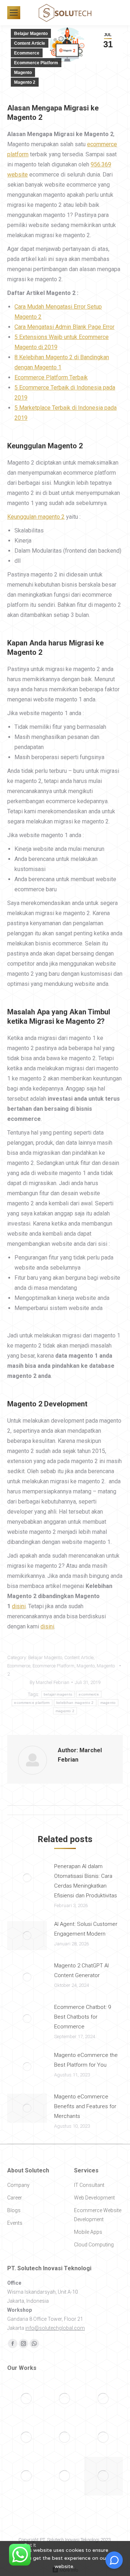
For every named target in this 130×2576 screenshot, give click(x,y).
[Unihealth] (103, 2476)
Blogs (14, 2210)
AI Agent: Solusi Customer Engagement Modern (86, 1929)
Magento (23, 73)
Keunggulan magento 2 (36, 517)
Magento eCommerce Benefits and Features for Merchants (85, 2106)
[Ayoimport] (65, 2476)
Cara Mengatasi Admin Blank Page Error (64, 327)
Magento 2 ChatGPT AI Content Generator (81, 1970)
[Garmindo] (27, 2399)
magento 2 (65, 1711)
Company (18, 2185)
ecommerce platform (32, 1703)
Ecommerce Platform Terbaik (51, 377)
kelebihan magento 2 (75, 1703)
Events (15, 2223)
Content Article (30, 43)
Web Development (94, 2198)
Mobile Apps (88, 2232)
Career (15, 2198)
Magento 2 (25, 82)
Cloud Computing (94, 2245)
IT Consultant (89, 2185)
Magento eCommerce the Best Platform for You (86, 2060)
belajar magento (58, 1694)
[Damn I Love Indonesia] (65, 2399)
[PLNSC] (103, 2438)
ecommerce (89, 1694)
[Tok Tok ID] (65, 2438)
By (49, 1682)
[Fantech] (27, 2476)
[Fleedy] (27, 2438)
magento (108, 1703)
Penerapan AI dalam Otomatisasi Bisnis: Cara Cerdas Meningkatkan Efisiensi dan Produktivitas (86, 1881)
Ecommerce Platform (36, 63)
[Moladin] (103, 2399)
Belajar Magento (31, 34)
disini (19, 1606)
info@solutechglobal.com (55, 2328)
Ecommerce (27, 53)
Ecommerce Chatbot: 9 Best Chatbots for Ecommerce (83, 2017)
